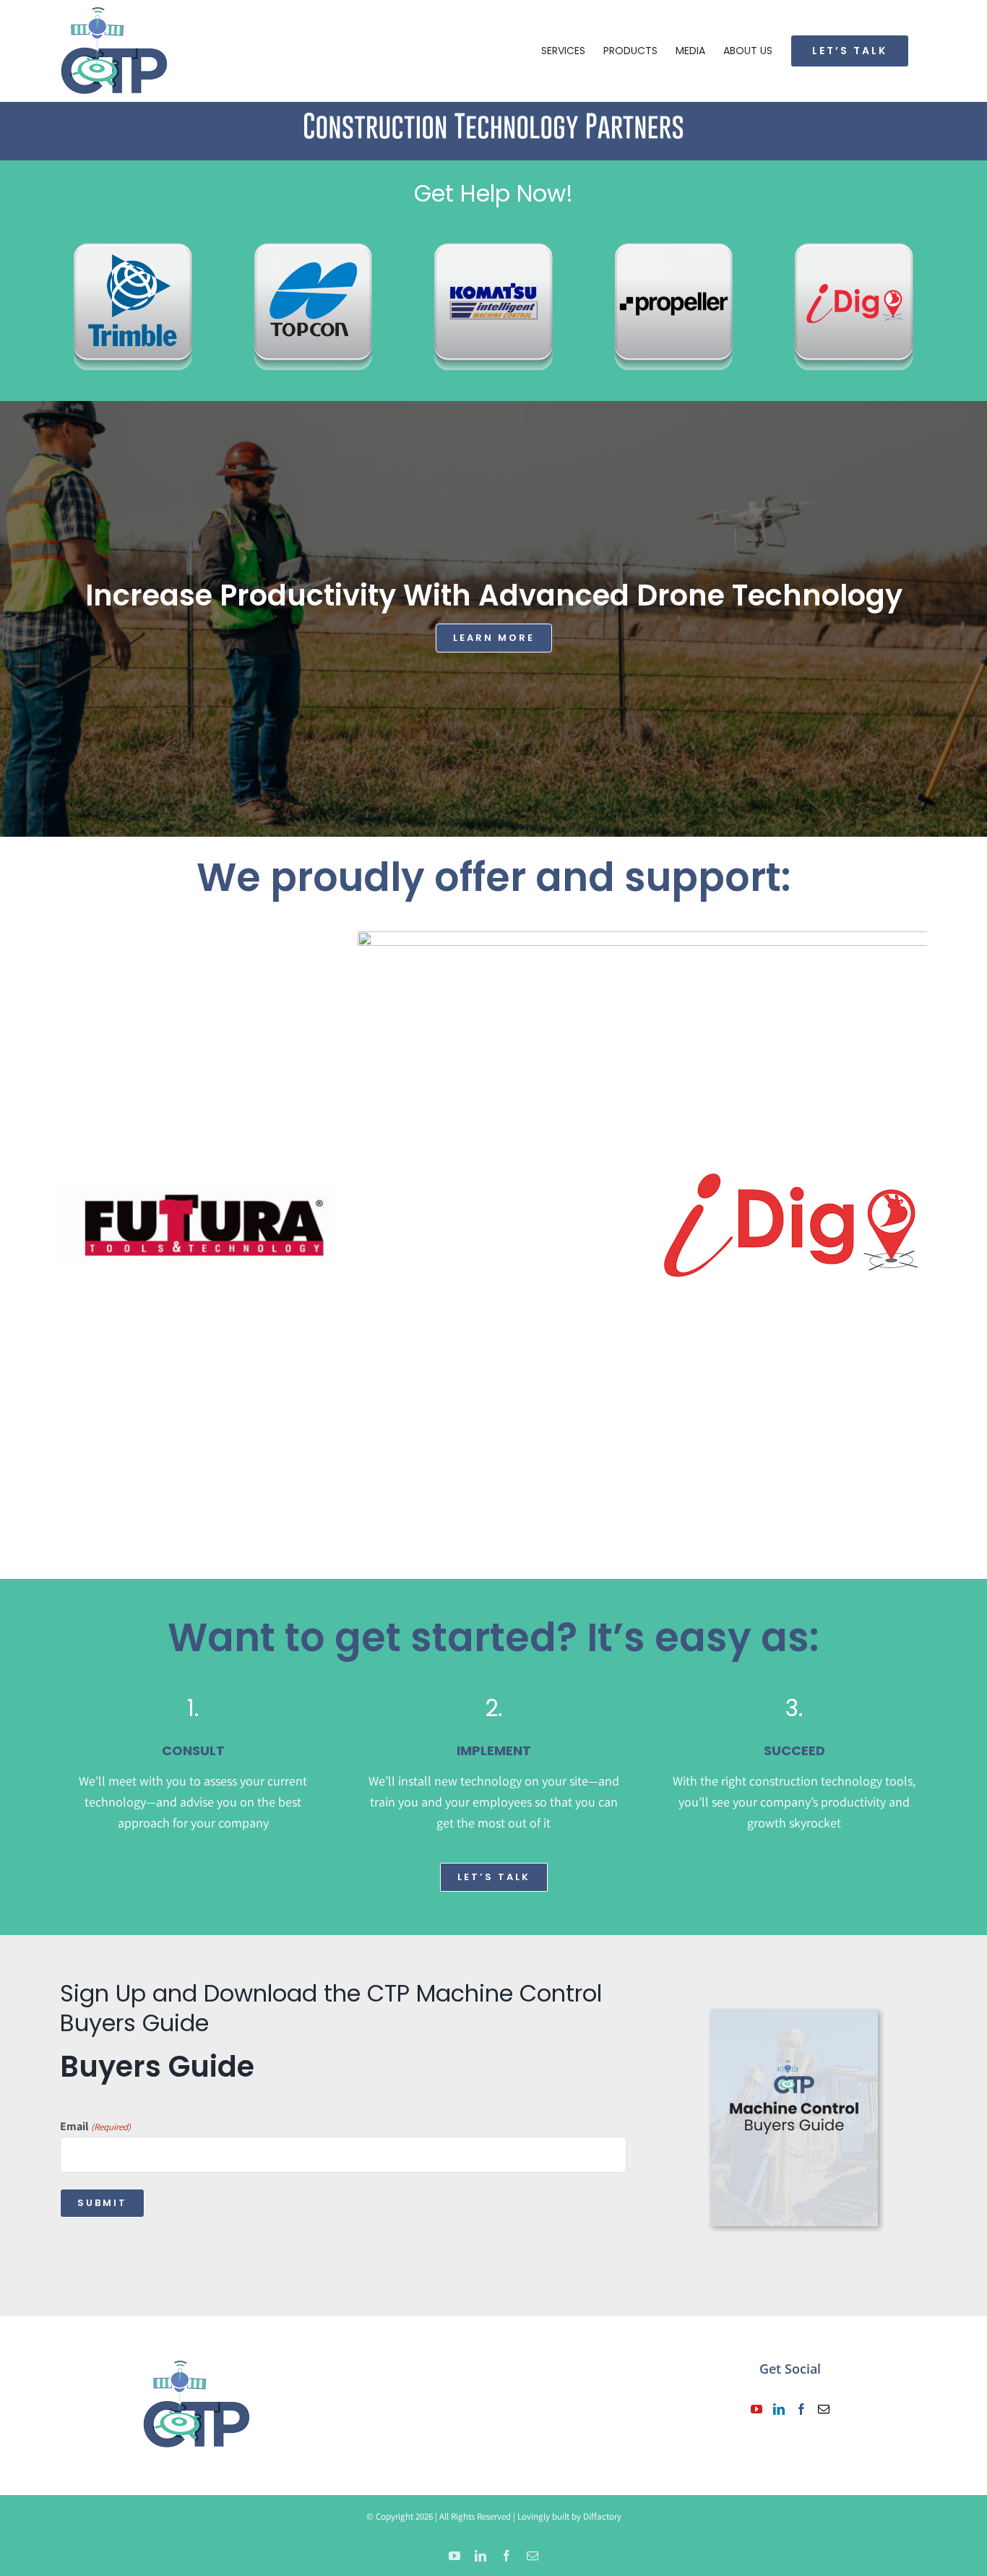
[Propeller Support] (674, 240)
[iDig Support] (854, 240)
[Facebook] (801, 2409)
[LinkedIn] (779, 2409)
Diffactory (602, 2516)
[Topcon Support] (314, 240)
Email (95, 2126)
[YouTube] (757, 2409)
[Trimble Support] (133, 240)
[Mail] (824, 2409)
